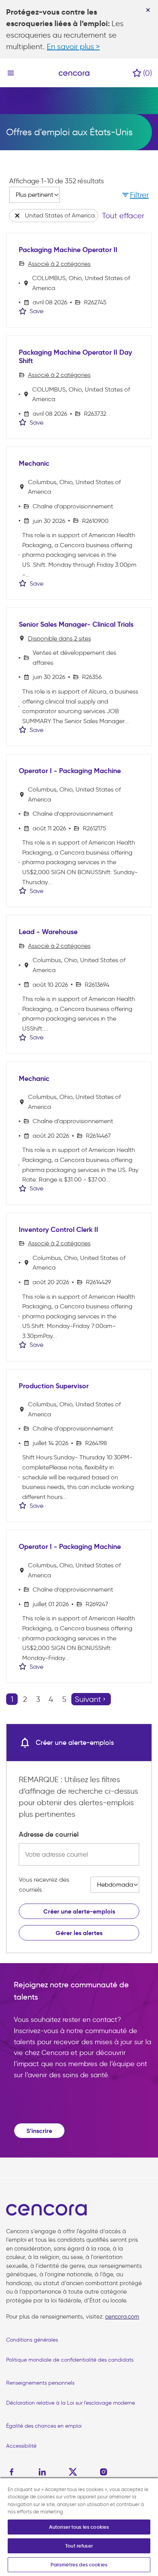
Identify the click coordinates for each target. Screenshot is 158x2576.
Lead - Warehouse (48, 932)
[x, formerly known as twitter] (73, 2472)
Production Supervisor (54, 1386)
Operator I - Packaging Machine (70, 771)
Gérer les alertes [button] (79, 1933)
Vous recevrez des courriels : (44, 1885)
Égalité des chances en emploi (44, 2426)
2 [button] (25, 1699)
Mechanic (34, 463)
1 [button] (12, 1699)
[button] (135, 195)
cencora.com (122, 2317)
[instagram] (104, 2472)
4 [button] (51, 1699)
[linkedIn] (42, 2472)
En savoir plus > (73, 46)
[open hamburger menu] (11, 73)
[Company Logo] (74, 73)
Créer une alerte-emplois (79, 1911)
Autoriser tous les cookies (79, 2527)
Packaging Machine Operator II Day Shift (75, 357)
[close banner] (148, 10)
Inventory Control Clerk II (58, 1230)
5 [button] (64, 1699)
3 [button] (38, 1699)
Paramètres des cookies (79, 2565)
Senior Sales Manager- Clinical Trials (76, 624)
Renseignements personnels (40, 2383)
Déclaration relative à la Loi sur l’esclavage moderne (71, 2403)
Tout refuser (79, 2546)
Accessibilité (21, 2446)
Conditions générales (32, 2340)
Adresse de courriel (49, 1834)
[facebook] (13, 2472)
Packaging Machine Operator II (68, 250)
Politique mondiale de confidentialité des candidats (70, 2360)
